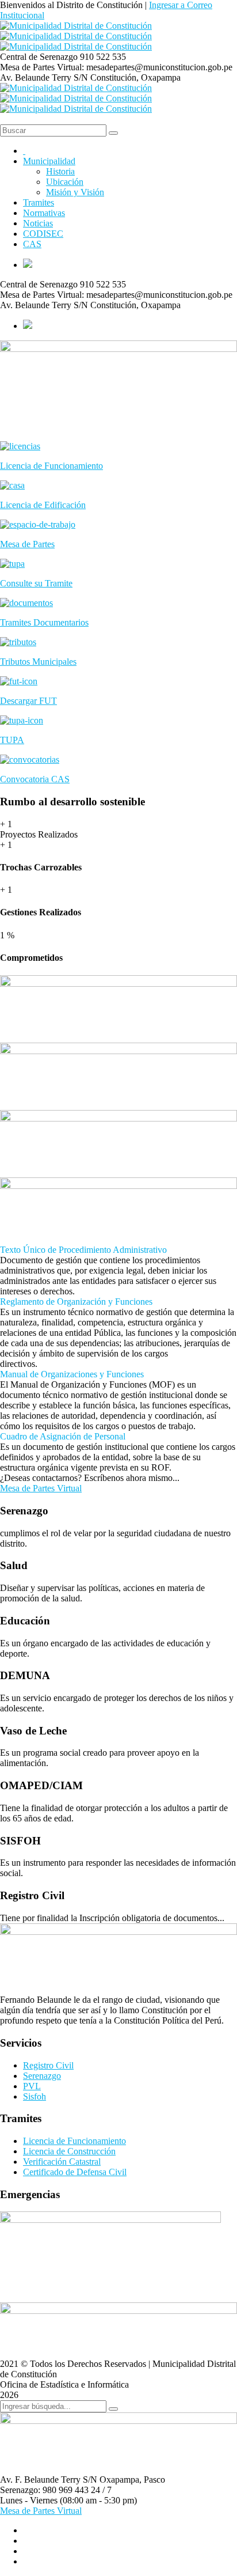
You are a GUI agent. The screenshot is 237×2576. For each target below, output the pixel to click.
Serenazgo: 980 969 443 (44, 2490)
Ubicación (65, 182)
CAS (32, 244)
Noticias (38, 223)
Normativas (44, 213)
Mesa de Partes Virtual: (42, 67)
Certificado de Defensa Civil (75, 2172)
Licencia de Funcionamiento (74, 2141)
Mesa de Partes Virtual (41, 1488)
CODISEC (43, 234)
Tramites (39, 202)
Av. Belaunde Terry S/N (44, 77)
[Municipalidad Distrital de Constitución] (76, 26)
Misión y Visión (75, 192)
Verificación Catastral (62, 2162)
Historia (60, 171)
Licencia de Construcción (69, 2151)
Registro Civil (48, 2065)
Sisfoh (35, 2096)
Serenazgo (42, 2076)
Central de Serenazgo (39, 57)
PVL (32, 2086)
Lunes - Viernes (29, 2500)
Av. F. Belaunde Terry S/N (49, 2480)
